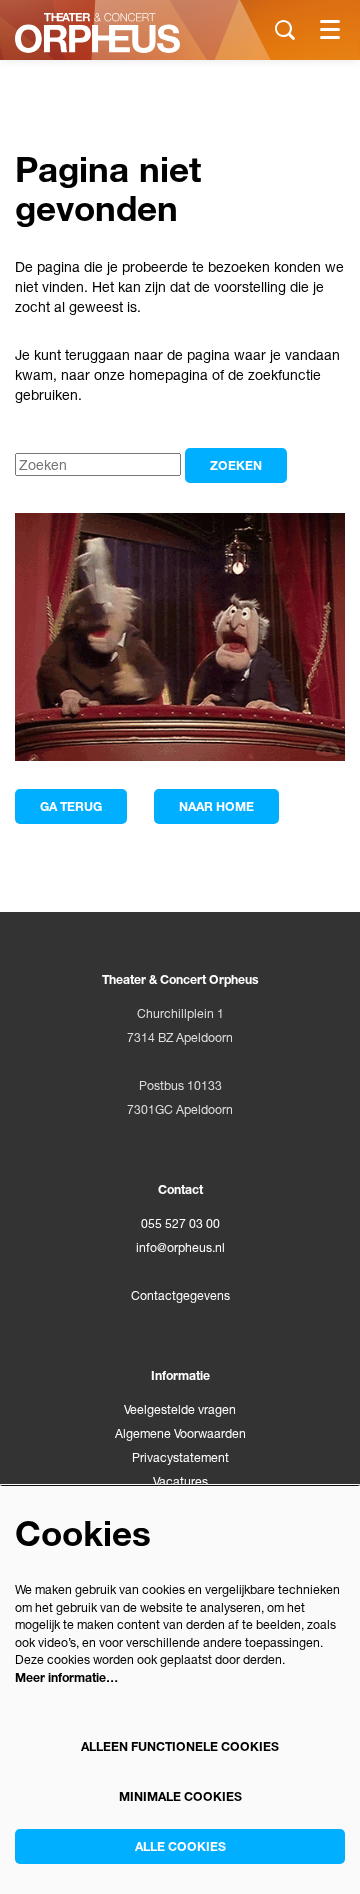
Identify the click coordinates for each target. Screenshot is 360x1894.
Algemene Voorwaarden (180, 1433)
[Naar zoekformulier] (285, 30)
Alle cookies (180, 1846)
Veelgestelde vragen (180, 1409)
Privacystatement (180, 1457)
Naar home (216, 806)
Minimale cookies (180, 1796)
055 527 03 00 (180, 1223)
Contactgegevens (180, 1295)
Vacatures (180, 1481)
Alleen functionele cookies (180, 1746)
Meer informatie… (66, 1677)
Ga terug (71, 806)
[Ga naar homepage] (97, 33)
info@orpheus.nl (180, 1247)
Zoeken (236, 465)
